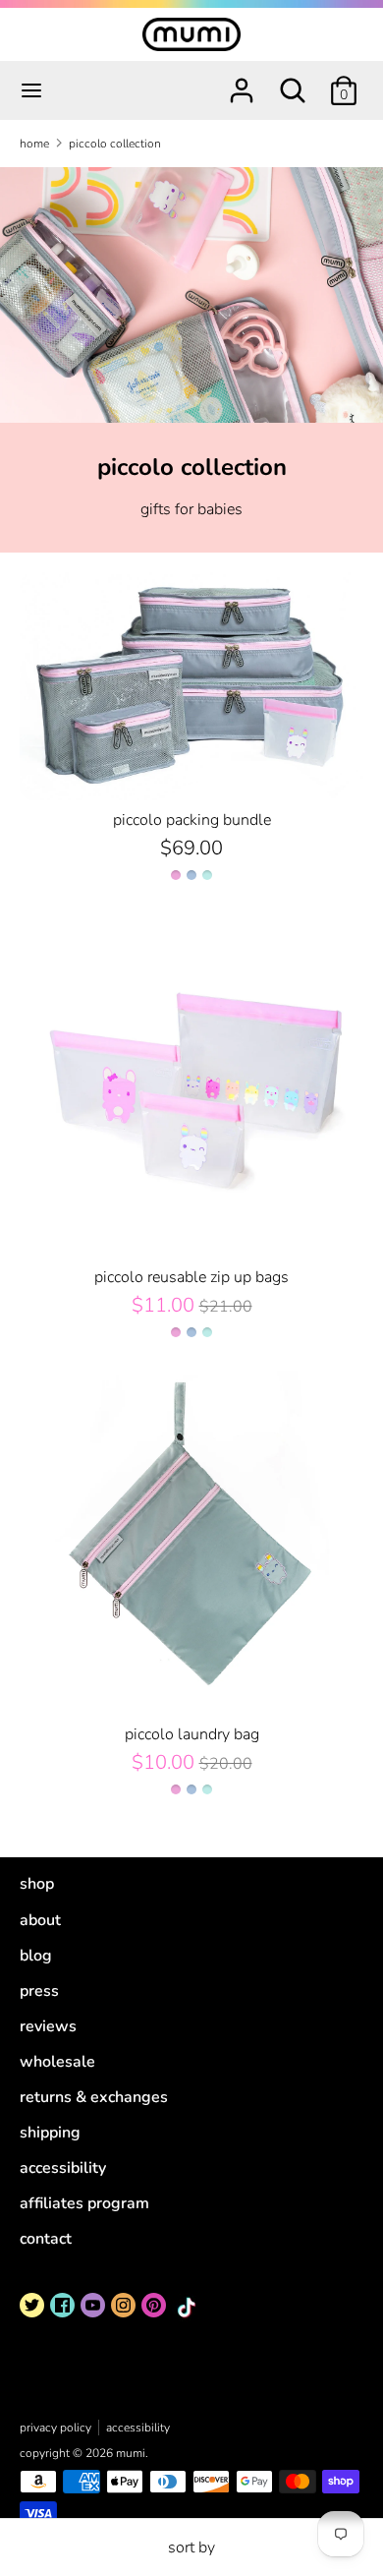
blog (36, 1956)
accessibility (63, 2168)
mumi (131, 2453)
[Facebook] (62, 2305)
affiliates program (84, 2203)
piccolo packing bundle (192, 820)
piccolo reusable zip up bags (191, 1277)
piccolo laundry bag (192, 1734)
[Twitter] (32, 2305)
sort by (191, 2547)
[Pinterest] (154, 2305)
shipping (50, 2133)
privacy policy (55, 2428)
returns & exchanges (94, 2097)
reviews (48, 2026)
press (39, 1991)
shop (37, 1884)
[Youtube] (93, 2305)
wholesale (57, 2062)
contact (46, 2239)
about (40, 1920)
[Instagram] (123, 2305)
